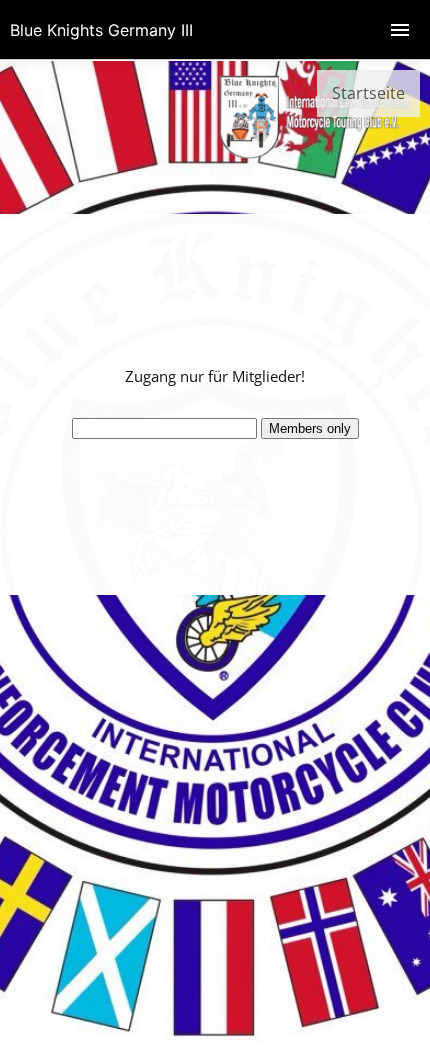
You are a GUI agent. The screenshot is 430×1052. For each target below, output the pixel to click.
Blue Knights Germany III (101, 30)
